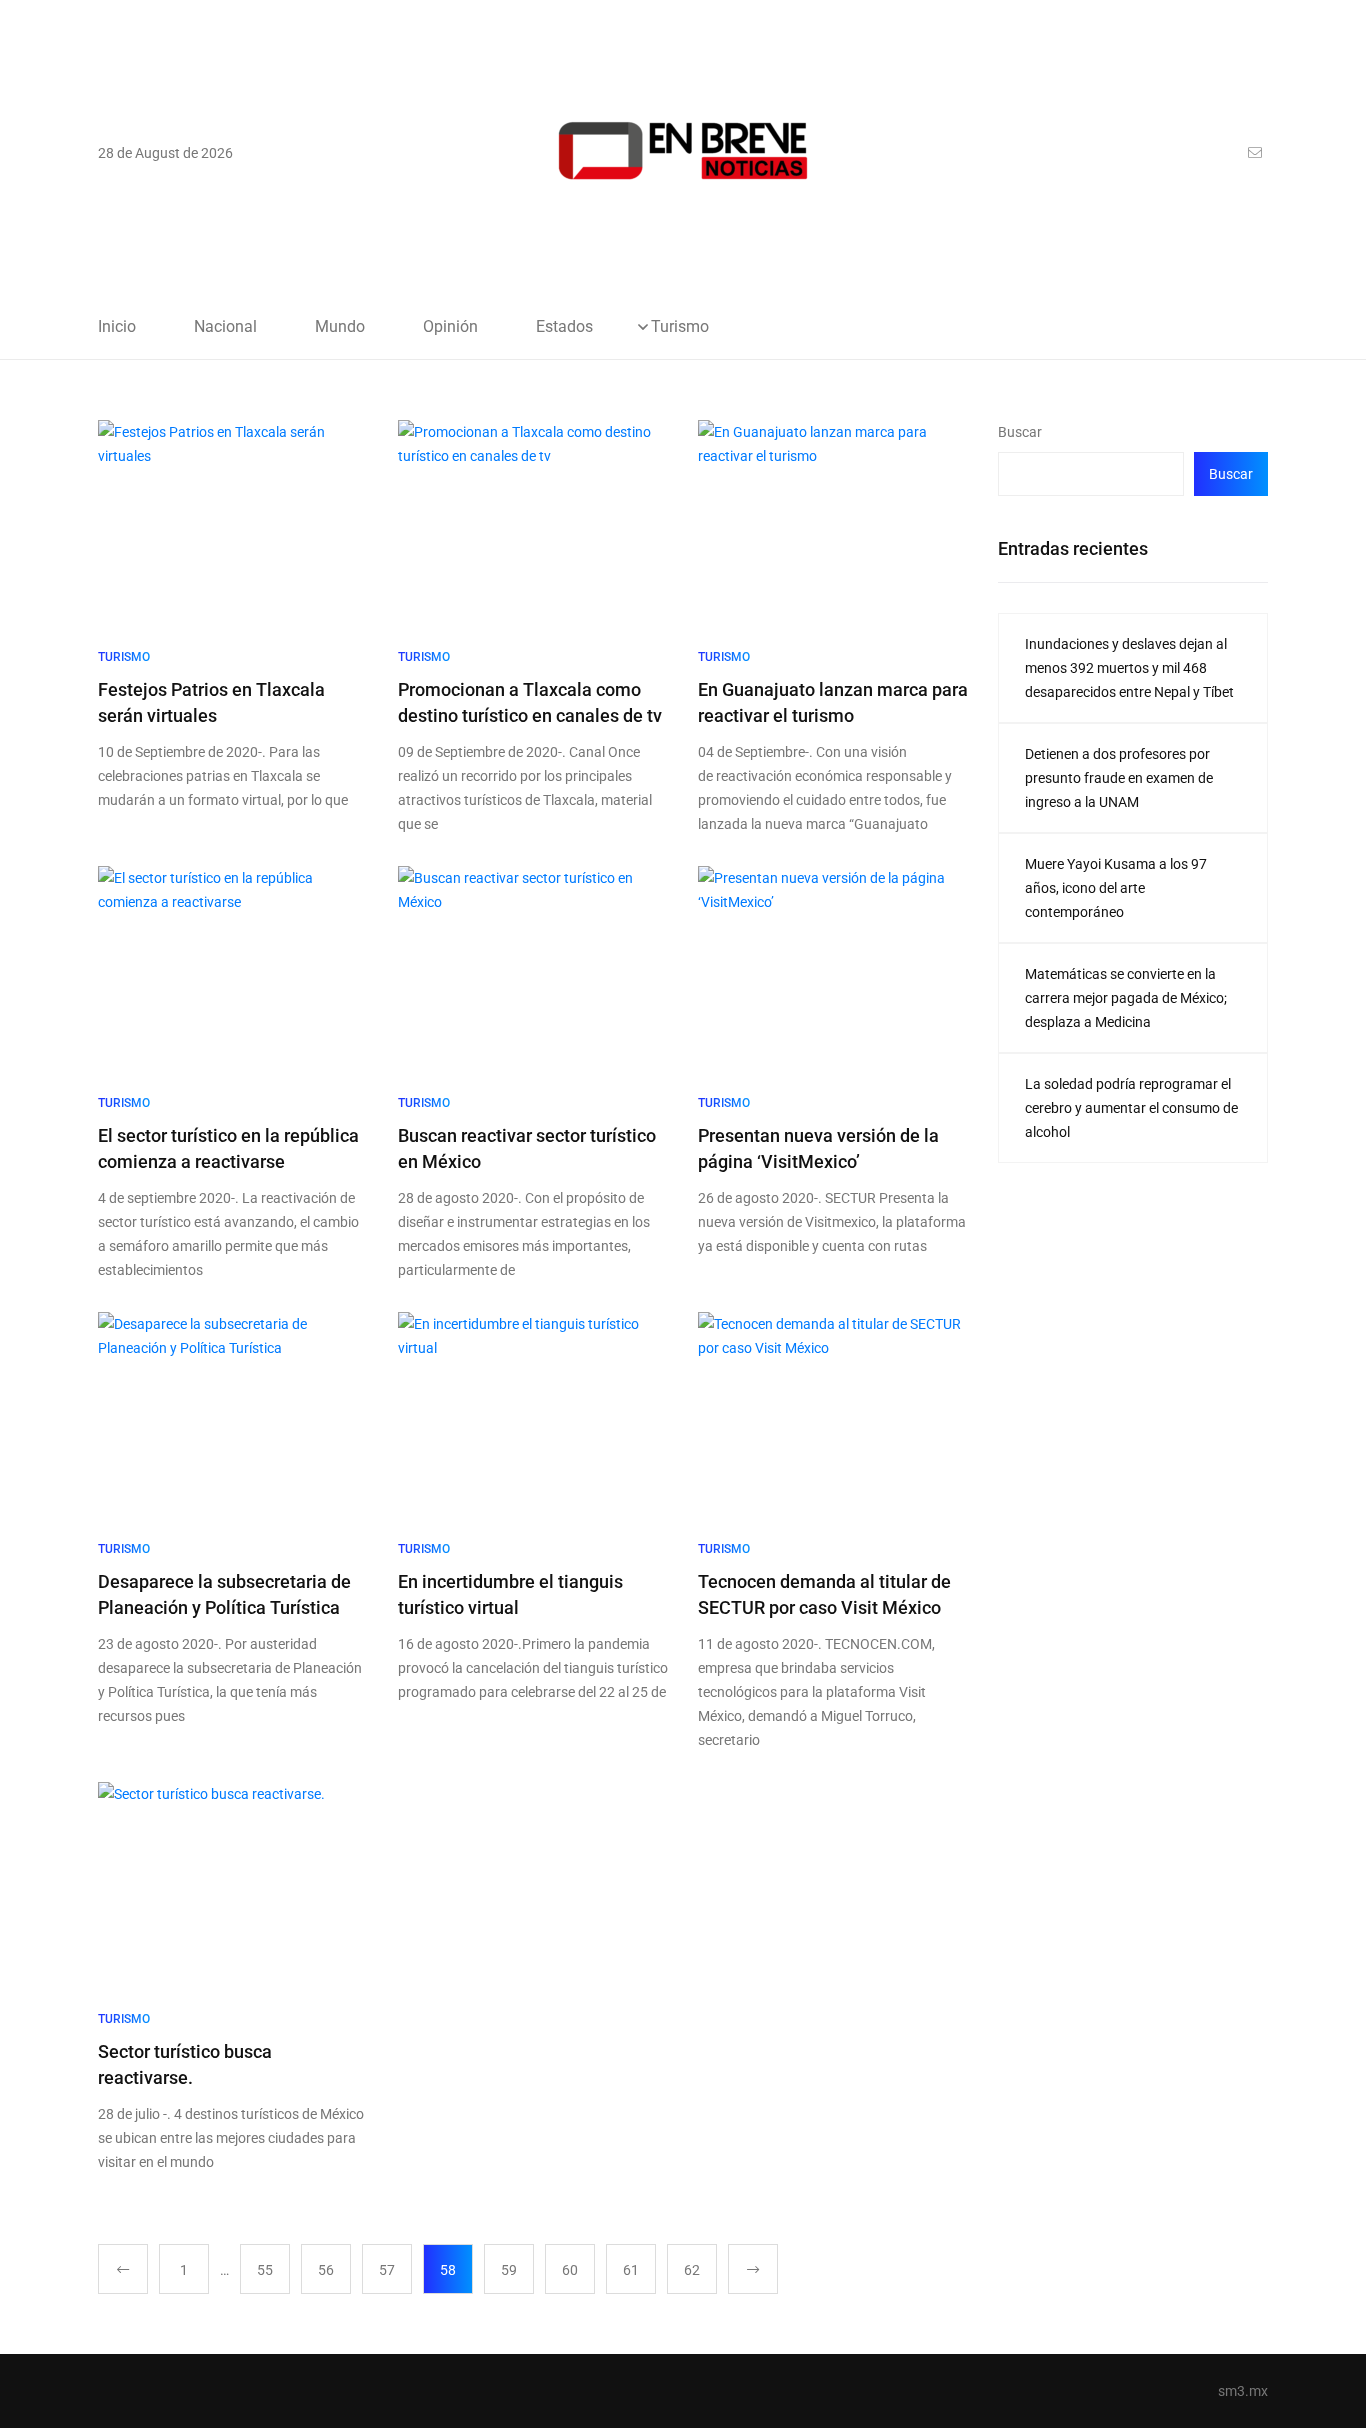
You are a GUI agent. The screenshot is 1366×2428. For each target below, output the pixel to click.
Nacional (225, 327)
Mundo (340, 327)
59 (509, 2270)
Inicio (117, 327)
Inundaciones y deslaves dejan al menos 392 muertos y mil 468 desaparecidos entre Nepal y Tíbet (1129, 668)
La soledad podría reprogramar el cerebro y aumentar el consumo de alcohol (1131, 1108)
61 (631, 2270)
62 (692, 2270)
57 (387, 2270)
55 (265, 2270)
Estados (564, 327)
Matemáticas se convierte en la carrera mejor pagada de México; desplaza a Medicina (1126, 998)
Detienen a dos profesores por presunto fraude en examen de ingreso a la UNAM (1119, 778)
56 (326, 2270)
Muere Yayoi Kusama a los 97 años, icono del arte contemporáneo (1116, 888)
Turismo (680, 327)
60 (570, 2270)
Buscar (1020, 432)
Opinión (450, 327)
